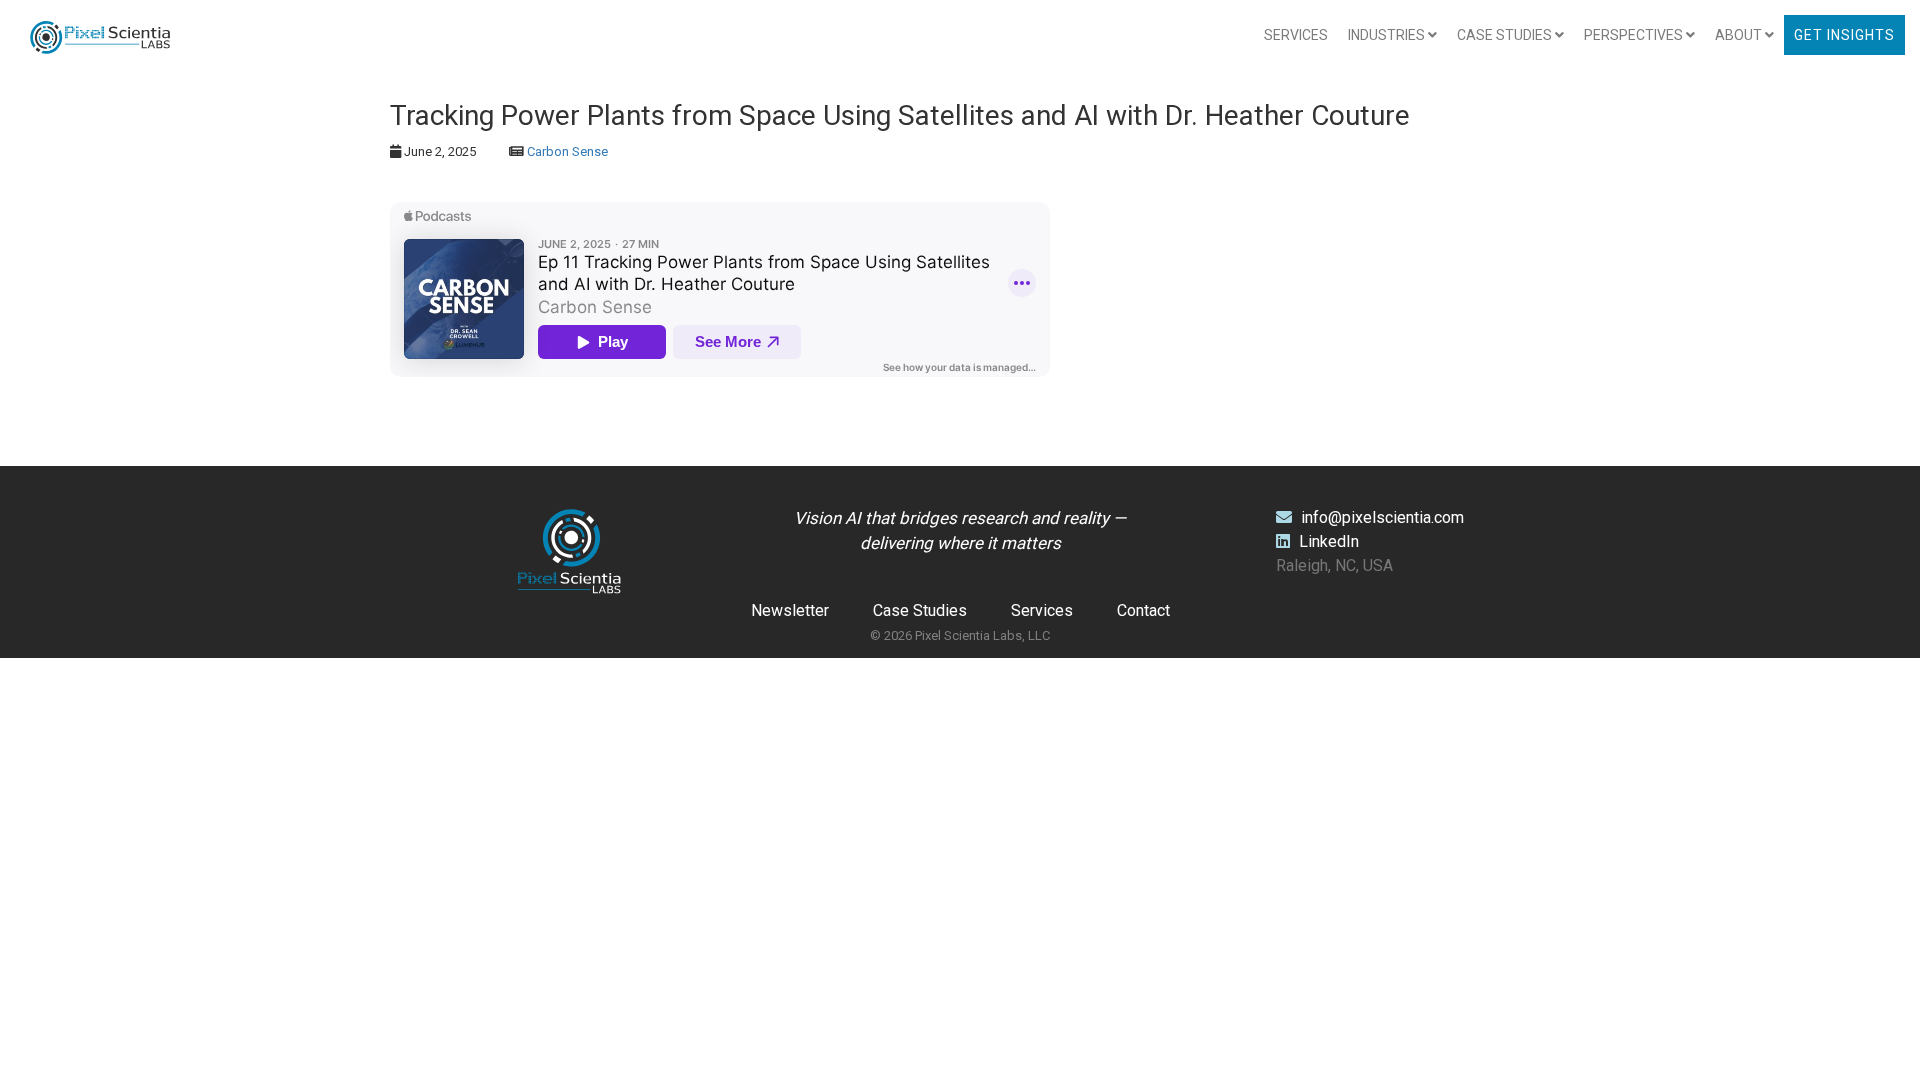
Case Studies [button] (1506, 35)
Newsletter (790, 610)
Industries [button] (1388, 35)
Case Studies (920, 610)
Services (1296, 35)
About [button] (1740, 35)
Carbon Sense (567, 151)
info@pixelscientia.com (1382, 517)
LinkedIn (1327, 541)
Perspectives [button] (1635, 35)
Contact (1143, 610)
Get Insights (1844, 35)
